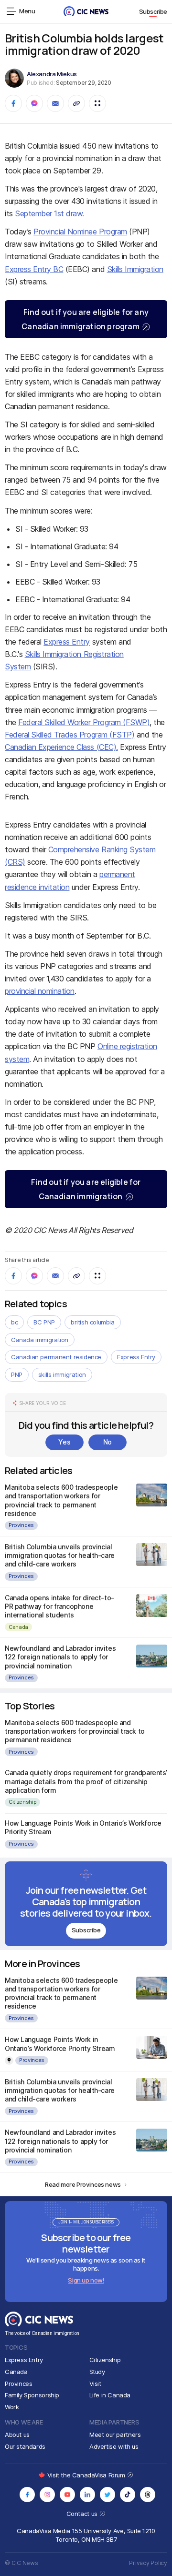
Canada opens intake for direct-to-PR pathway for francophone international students (59, 1606)
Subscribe (153, 11)
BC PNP (44, 1322)
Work (12, 2407)
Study (97, 2372)
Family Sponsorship (32, 2395)
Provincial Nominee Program (80, 232)
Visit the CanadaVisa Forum (87, 2475)
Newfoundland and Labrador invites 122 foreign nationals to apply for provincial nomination (60, 1657)
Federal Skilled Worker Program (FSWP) (84, 722)
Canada (18, 1627)
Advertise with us (114, 2446)
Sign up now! (86, 2280)
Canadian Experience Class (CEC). (61, 747)
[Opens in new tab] (27, 2495)
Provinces (21, 1525)
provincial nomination (40, 991)
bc (14, 1322)
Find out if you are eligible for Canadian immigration (86, 1189)
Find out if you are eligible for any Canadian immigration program (85, 319)
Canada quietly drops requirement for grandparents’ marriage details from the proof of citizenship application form (86, 1781)
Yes (64, 1442)
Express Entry (67, 642)
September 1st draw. (49, 213)
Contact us (83, 2514)
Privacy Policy (148, 2563)
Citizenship (22, 1802)
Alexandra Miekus (52, 74)
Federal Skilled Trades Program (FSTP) (70, 735)
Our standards (25, 2446)
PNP (17, 1374)
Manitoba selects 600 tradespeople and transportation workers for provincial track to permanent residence (61, 1500)
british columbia (93, 1322)
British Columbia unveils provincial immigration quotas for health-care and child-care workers (60, 1555)
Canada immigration (40, 1340)
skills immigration (62, 1374)
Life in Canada (110, 2395)
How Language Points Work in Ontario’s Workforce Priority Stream (60, 2044)
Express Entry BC (34, 269)
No (107, 1442)
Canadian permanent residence (56, 1357)
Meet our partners (115, 2435)
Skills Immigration (135, 269)
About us (17, 2435)
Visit (95, 2384)
